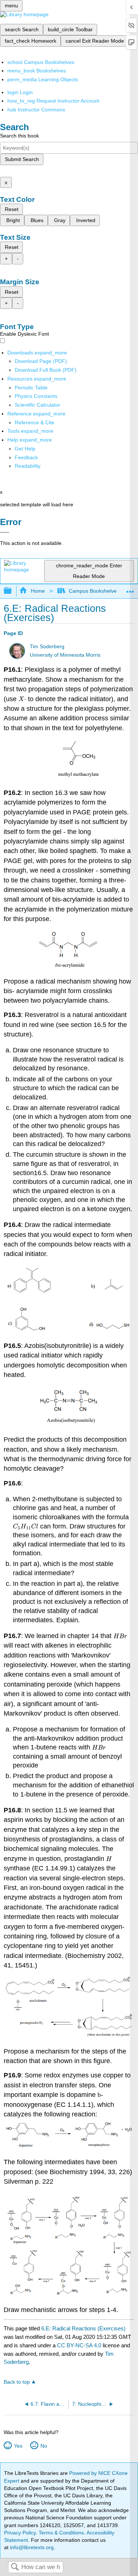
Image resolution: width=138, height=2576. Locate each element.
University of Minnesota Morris (65, 655)
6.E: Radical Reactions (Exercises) (83, 2328)
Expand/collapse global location (130, 589)
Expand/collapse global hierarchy (13, 591)
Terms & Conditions (61, 2533)
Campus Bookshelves (94, 591)
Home (38, 591)
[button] (26, 457)
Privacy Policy (20, 2533)
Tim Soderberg (47, 647)
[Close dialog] (5, 532)
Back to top (17, 2382)
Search (15, 2567)
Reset (12, 209)
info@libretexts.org (31, 2547)
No (44, 2446)
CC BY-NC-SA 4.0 (79, 2345)
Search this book (20, 136)
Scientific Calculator (38, 405)
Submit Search (22, 159)
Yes (18, 2446)
